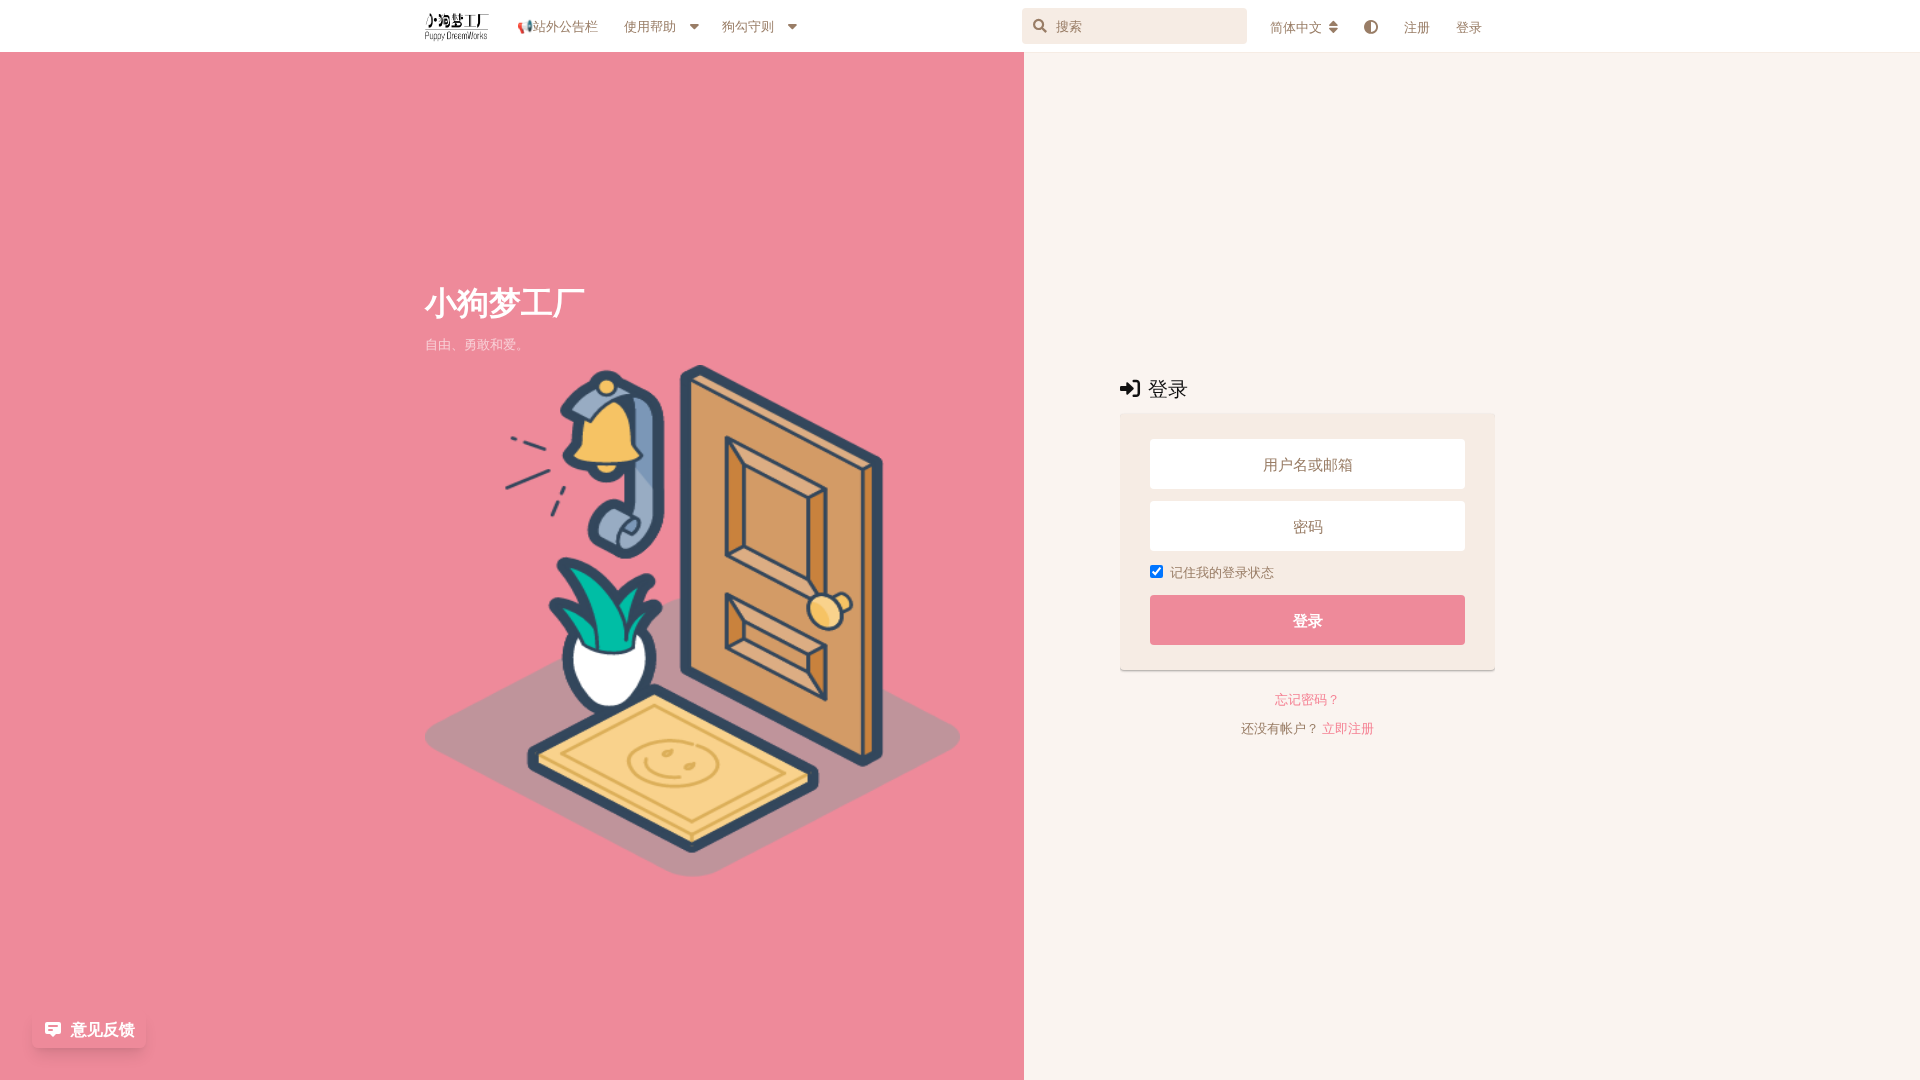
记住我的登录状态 (1222, 572)
